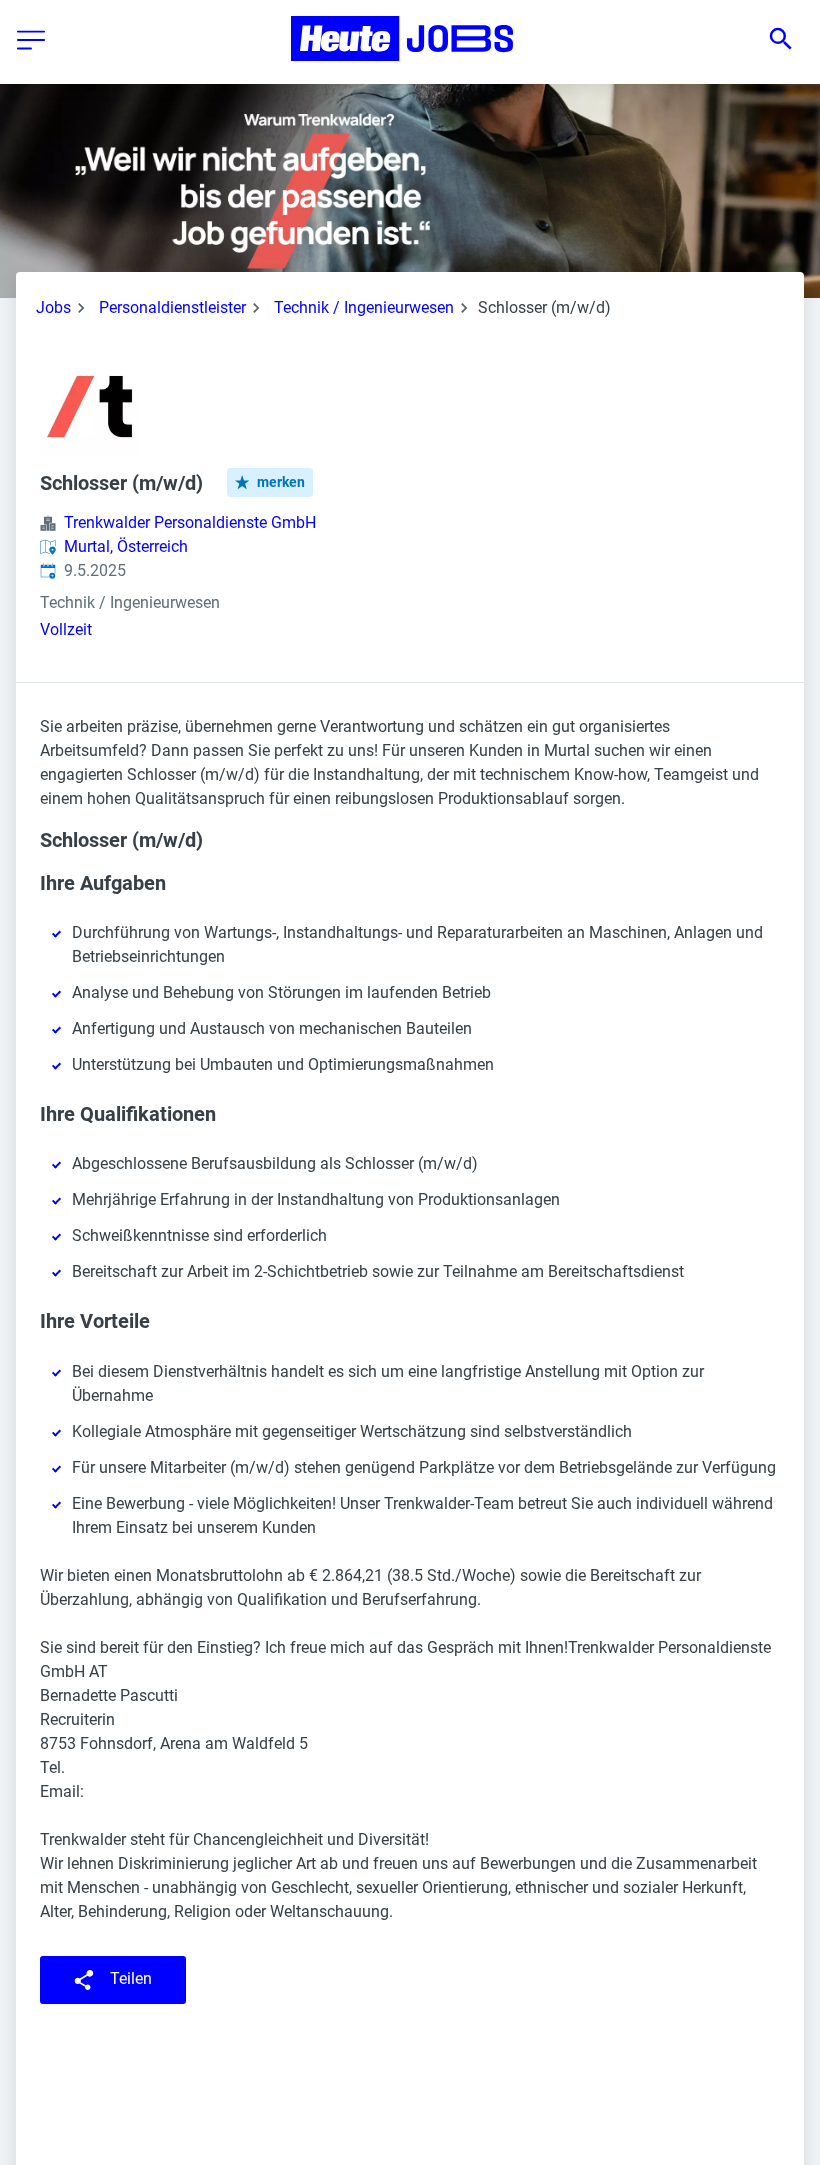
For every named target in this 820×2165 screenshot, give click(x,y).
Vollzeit (66, 629)
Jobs (53, 307)
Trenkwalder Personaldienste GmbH (190, 522)
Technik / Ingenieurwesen (364, 307)
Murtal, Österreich (126, 546)
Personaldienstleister (172, 307)
